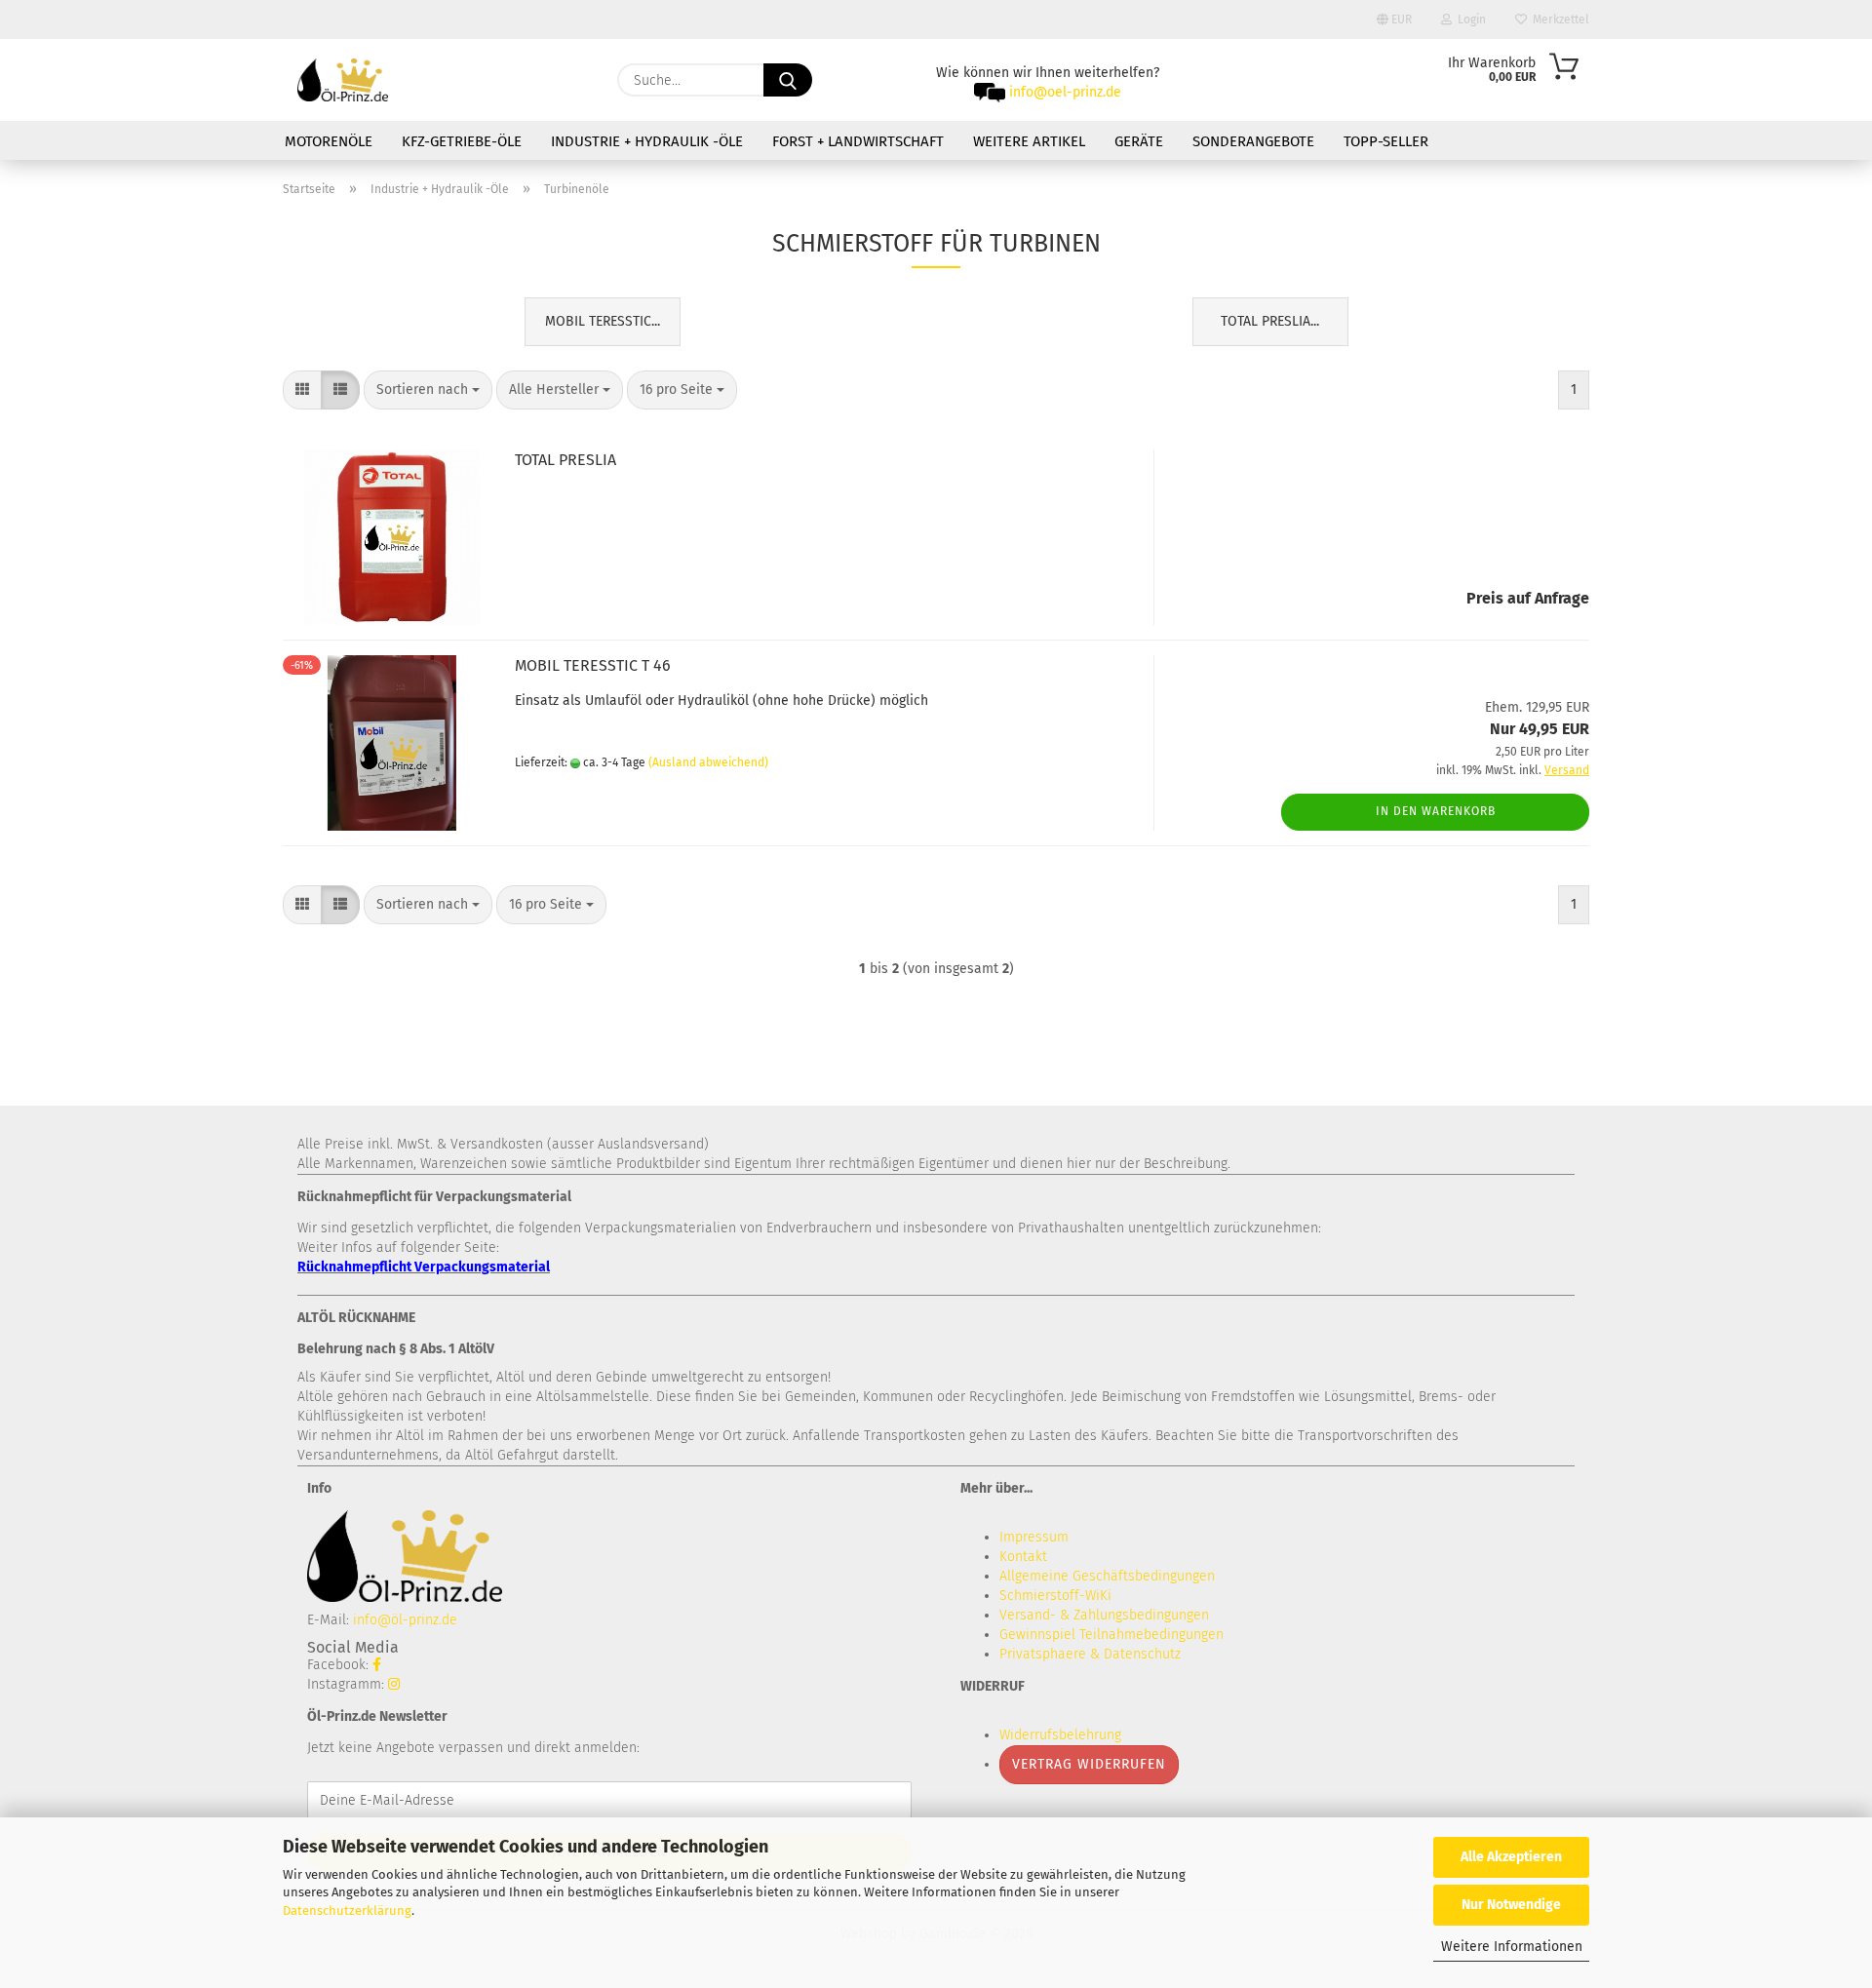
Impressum (1034, 1537)
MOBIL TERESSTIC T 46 (593, 665)
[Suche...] (788, 80)
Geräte (1139, 141)
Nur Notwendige (1511, 1905)
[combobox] (428, 390)
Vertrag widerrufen (1089, 1764)
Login (1469, 19)
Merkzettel (1558, 19)
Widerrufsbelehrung (1060, 1735)
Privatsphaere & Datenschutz (1090, 1654)
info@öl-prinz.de (405, 1620)
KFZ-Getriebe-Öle (462, 141)
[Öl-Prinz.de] (343, 80)
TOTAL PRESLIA (565, 460)
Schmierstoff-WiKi (1055, 1596)
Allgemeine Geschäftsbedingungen (1107, 1576)
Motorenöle (329, 141)
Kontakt (1023, 1557)
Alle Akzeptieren (1511, 1857)
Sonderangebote (1253, 141)
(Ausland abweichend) (708, 762)
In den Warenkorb (1436, 811)
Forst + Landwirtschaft (858, 141)
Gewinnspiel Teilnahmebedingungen (1111, 1635)
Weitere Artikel (1029, 141)
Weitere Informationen (1512, 1947)
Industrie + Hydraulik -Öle (647, 141)
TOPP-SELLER (1386, 141)
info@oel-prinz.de (1065, 92)
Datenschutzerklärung (347, 1910)
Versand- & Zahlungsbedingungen (1104, 1615)
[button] (302, 390)
